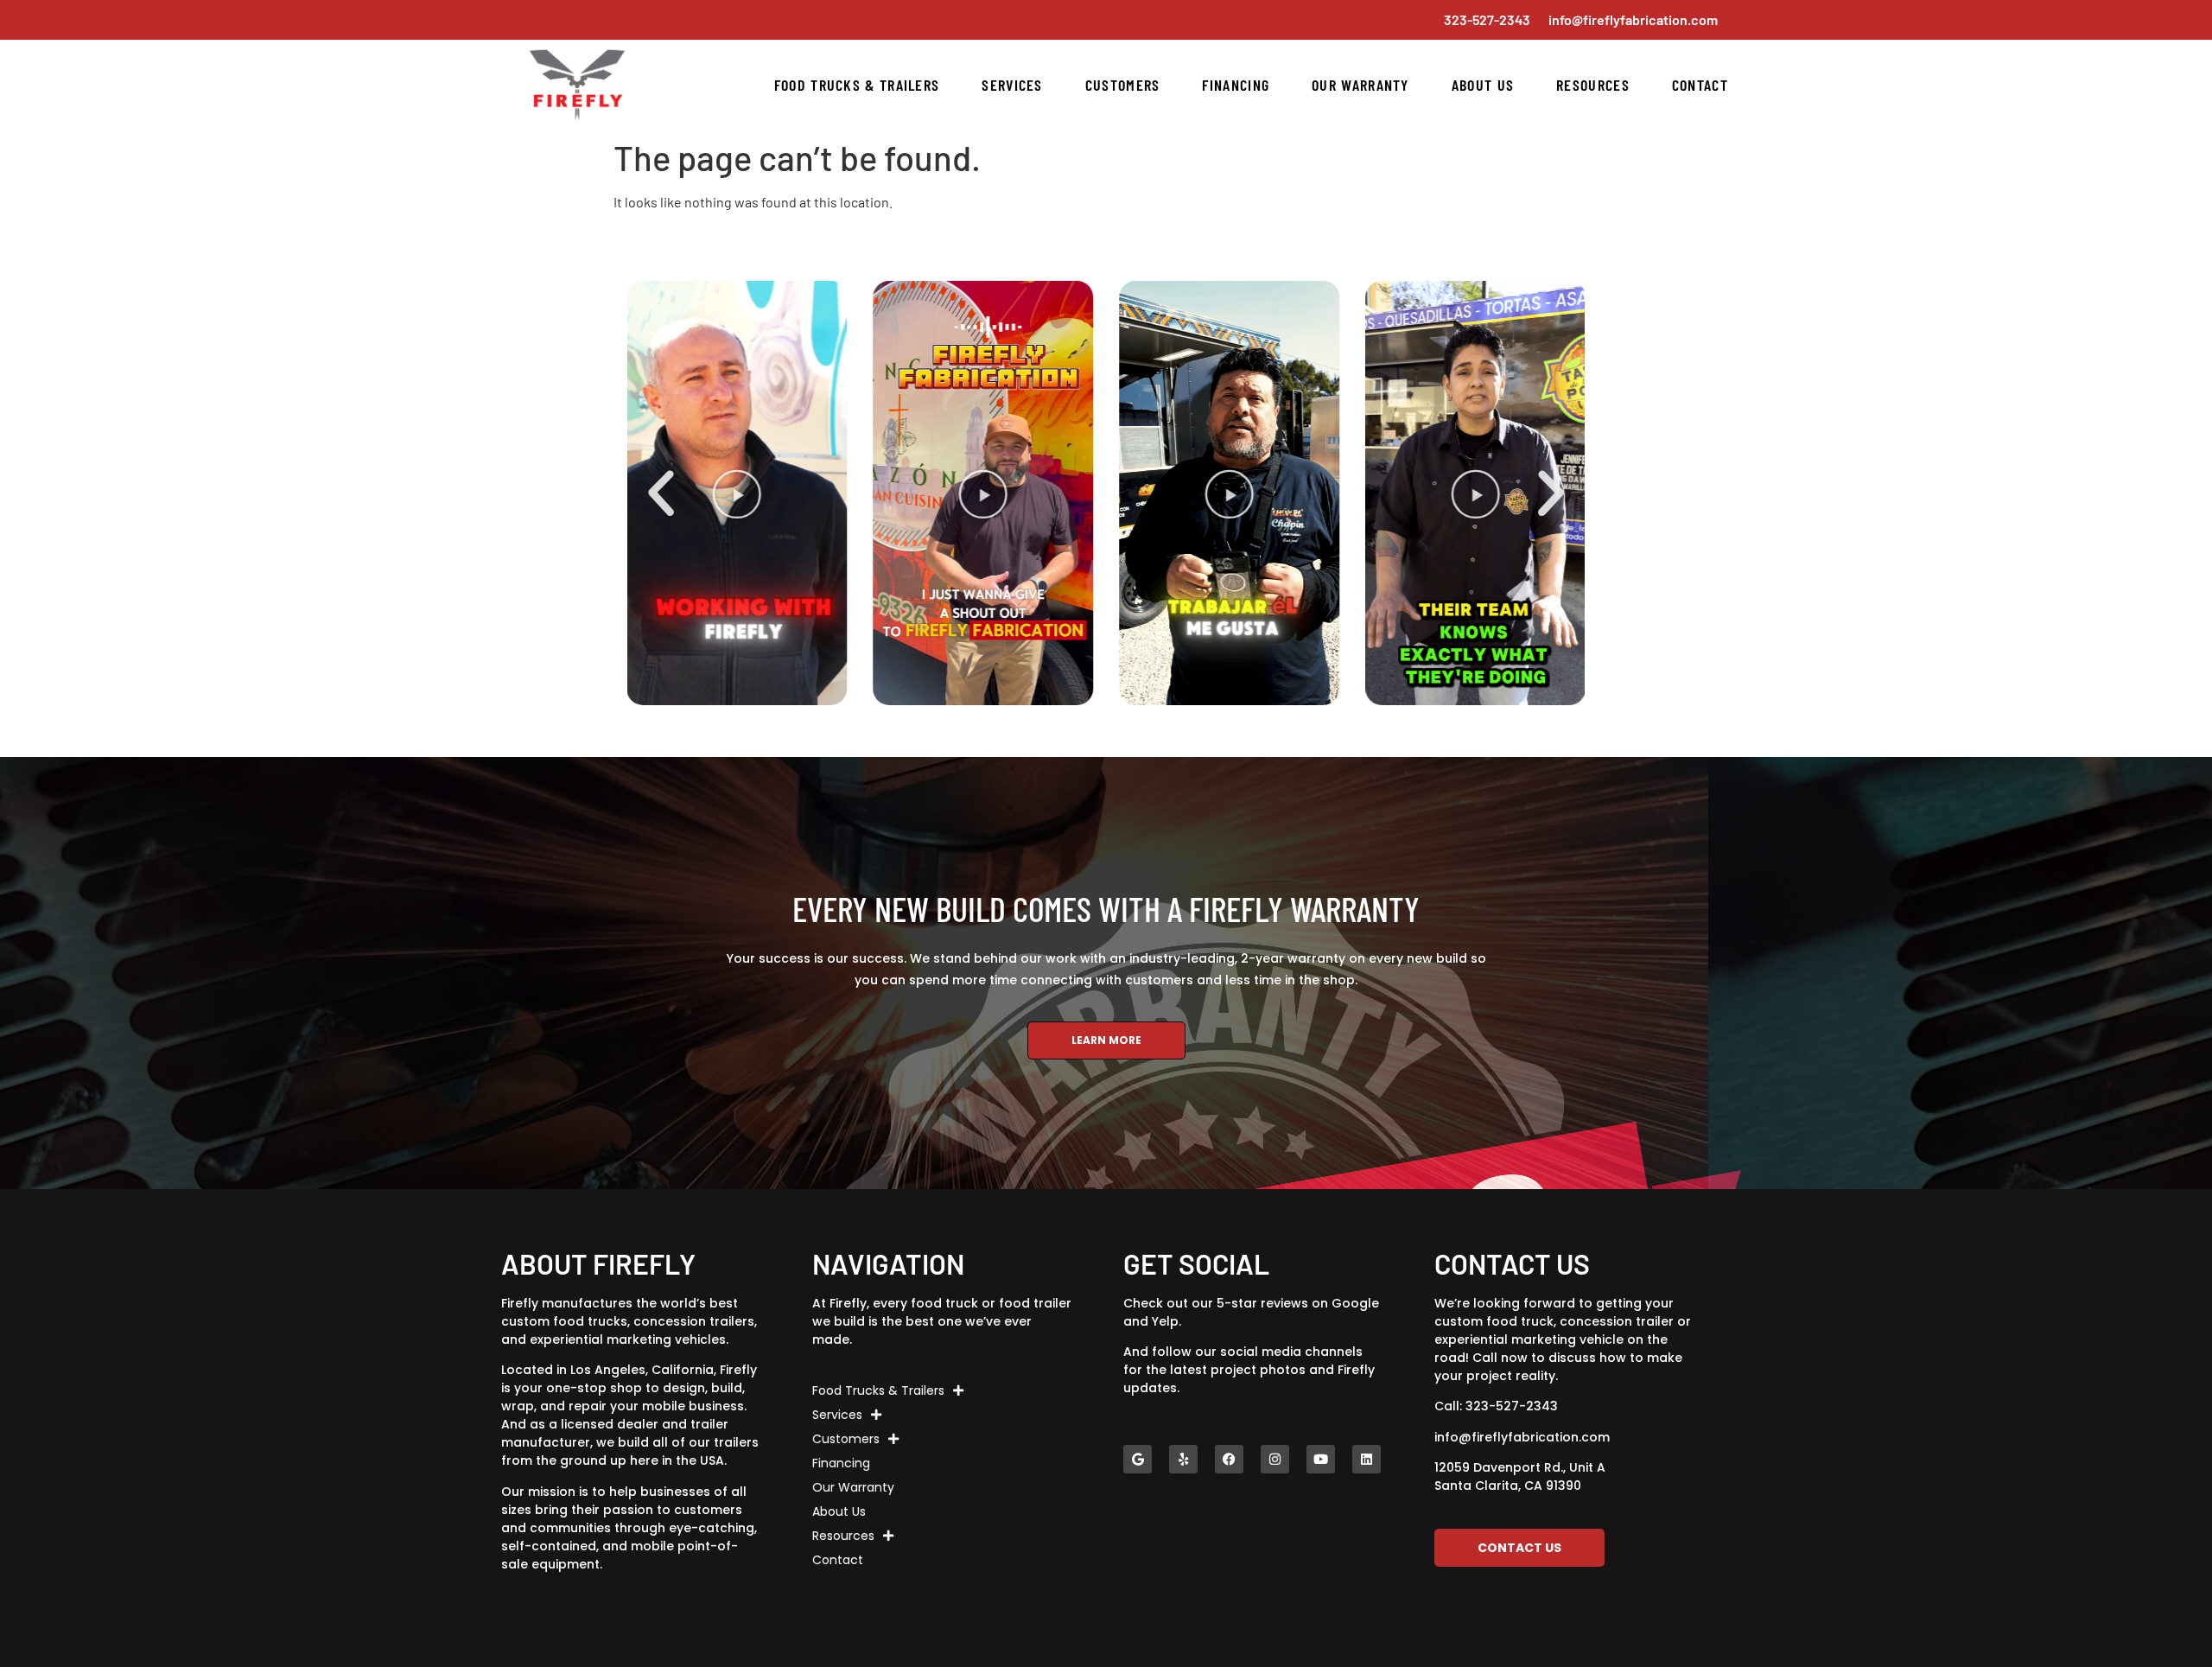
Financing (1236, 85)
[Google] (1138, 1459)
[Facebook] (1229, 1459)
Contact (1700, 85)
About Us (1483, 85)
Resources (1593, 85)
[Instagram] (1275, 1459)
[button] (661, 493)
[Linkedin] (1367, 1459)
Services (1012, 85)
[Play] (815, 493)
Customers (1123, 85)
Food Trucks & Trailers (857, 85)
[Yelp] (1183, 1459)
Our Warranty (1360, 85)
